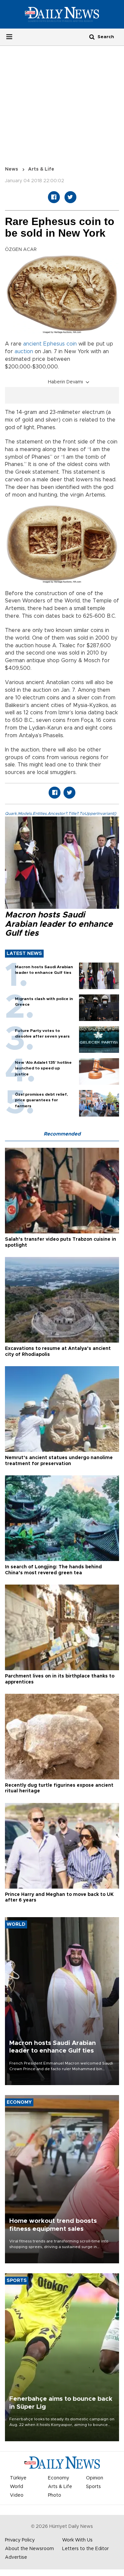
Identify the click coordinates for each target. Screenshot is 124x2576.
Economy (59, 2478)
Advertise (16, 2557)
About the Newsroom (29, 2549)
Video (17, 2495)
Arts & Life (41, 169)
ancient (32, 344)
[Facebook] (54, 197)
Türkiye (18, 2478)
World (17, 2487)
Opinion (95, 2478)
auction (24, 351)
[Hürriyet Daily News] (62, 14)
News (12, 169)
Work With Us (77, 2540)
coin (72, 344)
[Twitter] (70, 197)
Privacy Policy (20, 2540)
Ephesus (54, 344)
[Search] (92, 37)
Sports (93, 2487)
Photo (55, 2495)
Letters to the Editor (85, 2549)
